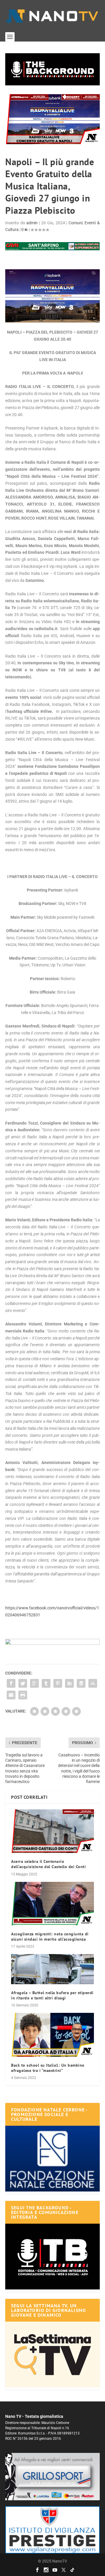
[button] (52, 69)
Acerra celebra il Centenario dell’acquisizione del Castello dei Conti (48, 1864)
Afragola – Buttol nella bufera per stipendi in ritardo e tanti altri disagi (52, 1995)
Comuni (76, 223)
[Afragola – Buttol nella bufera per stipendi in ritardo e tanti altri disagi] (52, 1969)
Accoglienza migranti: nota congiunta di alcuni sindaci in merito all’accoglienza (50, 1937)
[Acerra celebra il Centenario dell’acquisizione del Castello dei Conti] (52, 1831)
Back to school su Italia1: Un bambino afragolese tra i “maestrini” (48, 2068)
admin (32, 223)
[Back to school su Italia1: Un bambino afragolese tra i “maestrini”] (52, 2035)
